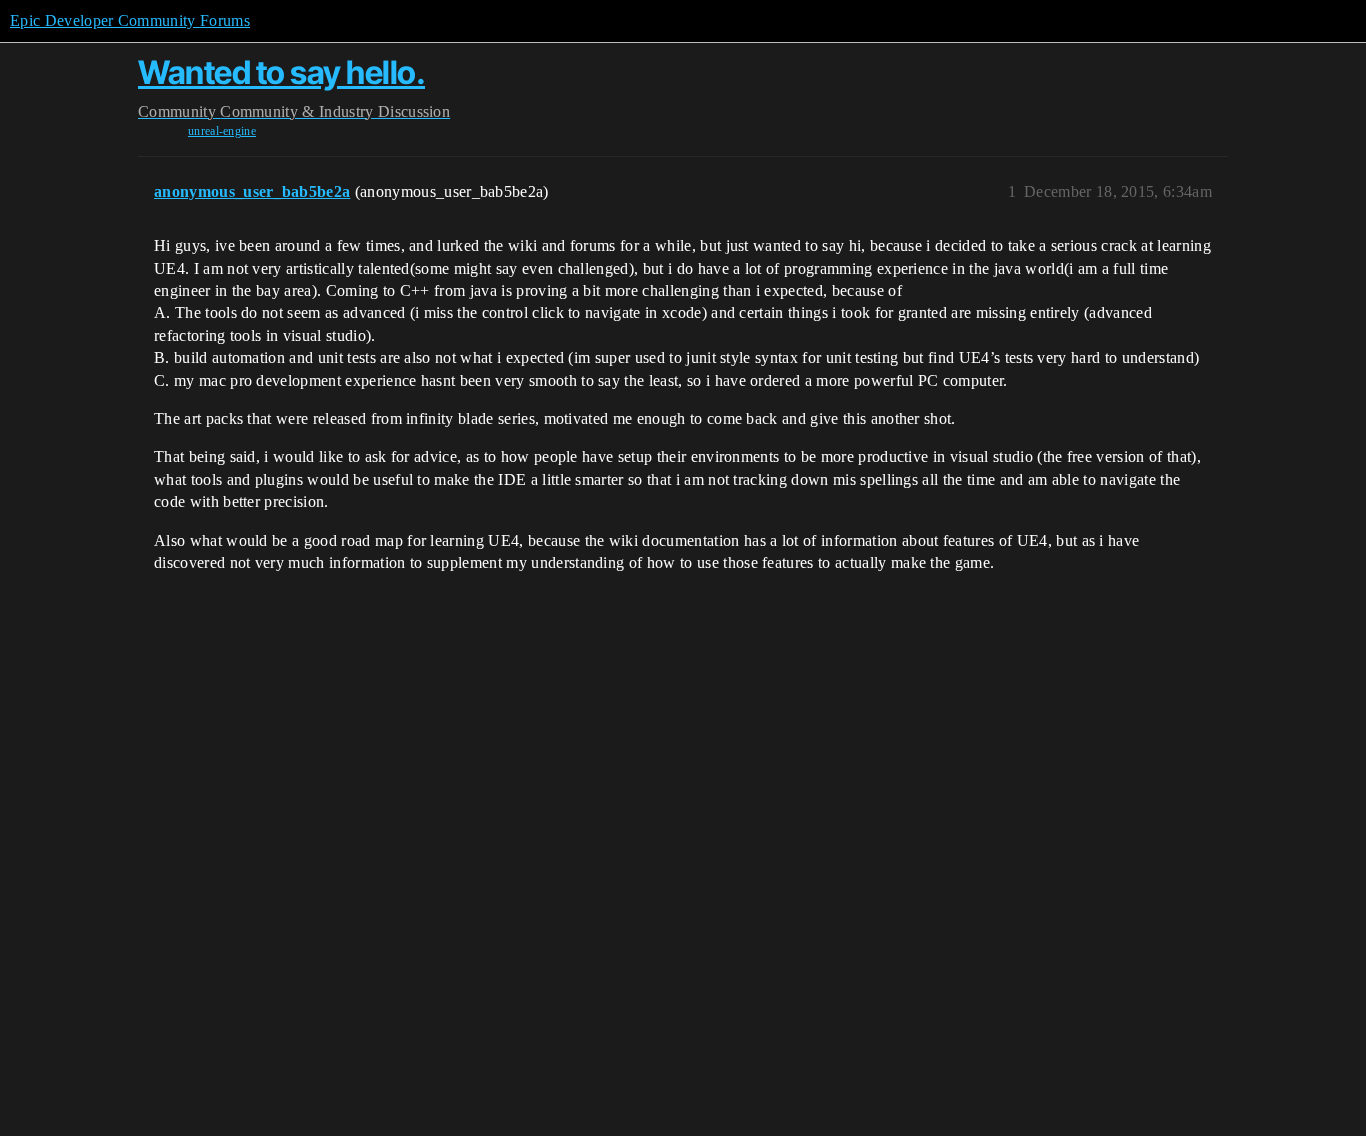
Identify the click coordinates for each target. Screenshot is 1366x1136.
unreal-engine (222, 131)
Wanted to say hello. (281, 72)
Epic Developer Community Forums (130, 20)
